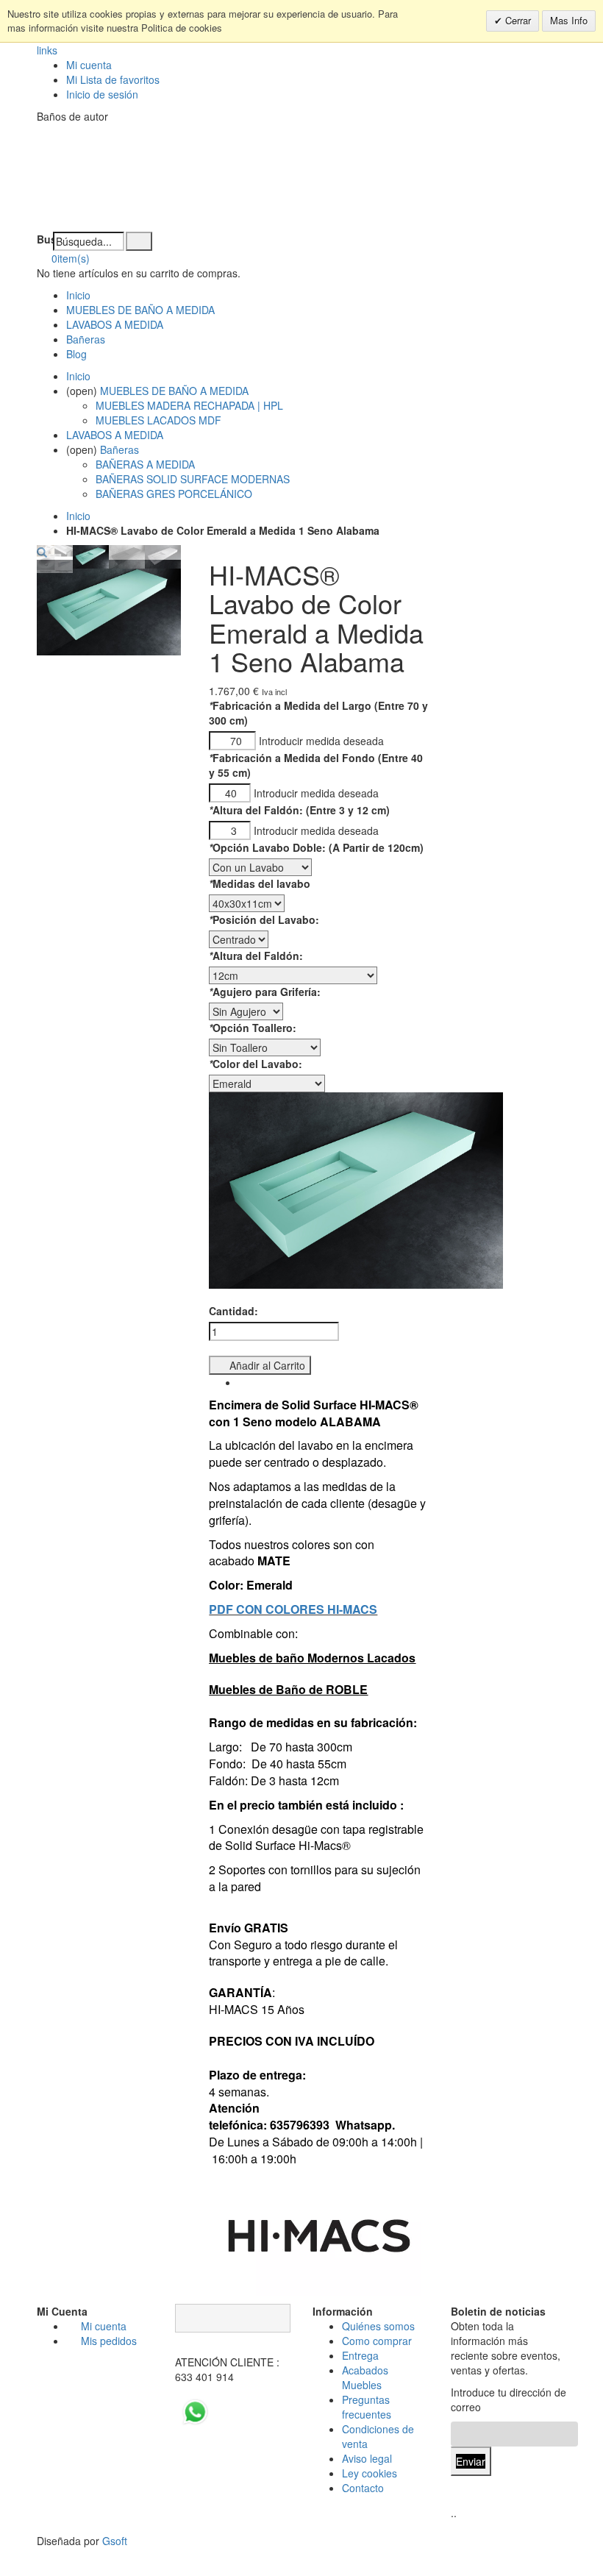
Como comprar (377, 2341)
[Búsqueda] (139, 241)
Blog (76, 354)
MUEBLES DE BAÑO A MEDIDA (140, 310)
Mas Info (569, 20)
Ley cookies (370, 2473)
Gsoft (115, 2541)
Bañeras (86, 339)
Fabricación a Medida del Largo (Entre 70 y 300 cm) (318, 713)
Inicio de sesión (102, 94)
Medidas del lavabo (260, 883)
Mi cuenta (89, 65)
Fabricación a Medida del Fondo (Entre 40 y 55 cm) (316, 765)
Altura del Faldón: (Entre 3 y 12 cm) (299, 810)
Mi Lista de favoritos (113, 79)
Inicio (78, 516)
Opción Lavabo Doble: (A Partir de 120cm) (316, 847)
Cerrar (517, 20)
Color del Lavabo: (256, 1064)
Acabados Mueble (365, 2377)
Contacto (363, 2488)
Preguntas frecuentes (367, 2407)
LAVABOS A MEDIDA (115, 324)
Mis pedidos (109, 2341)
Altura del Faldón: (256, 956)
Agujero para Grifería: (265, 992)
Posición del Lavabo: (264, 919)
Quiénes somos (378, 2326)
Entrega (360, 2355)
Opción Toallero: (253, 1028)
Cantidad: (233, 1311)
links (47, 50)
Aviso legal (367, 2458)
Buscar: (45, 239)
